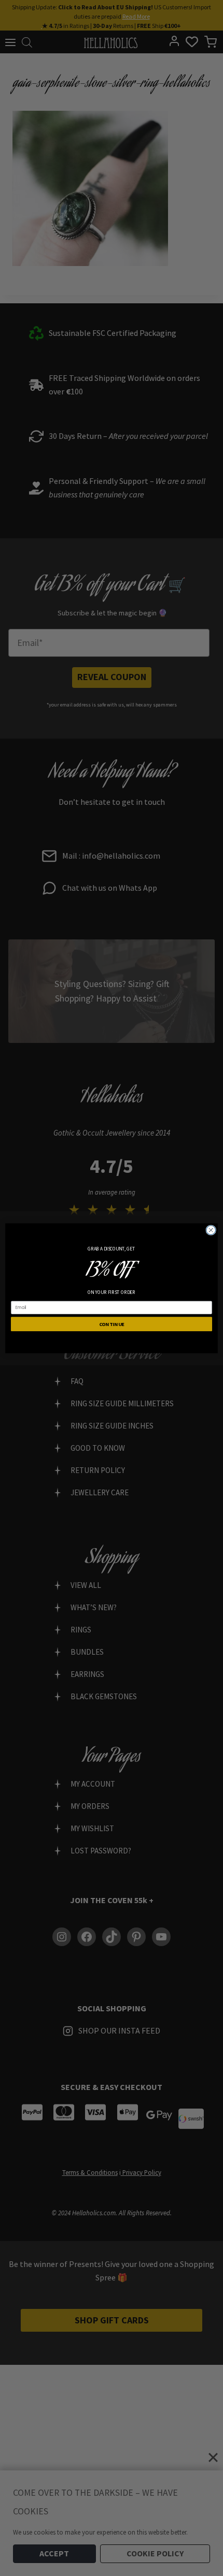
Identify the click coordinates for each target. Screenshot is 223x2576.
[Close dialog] (211, 1230)
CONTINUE (112, 1324)
